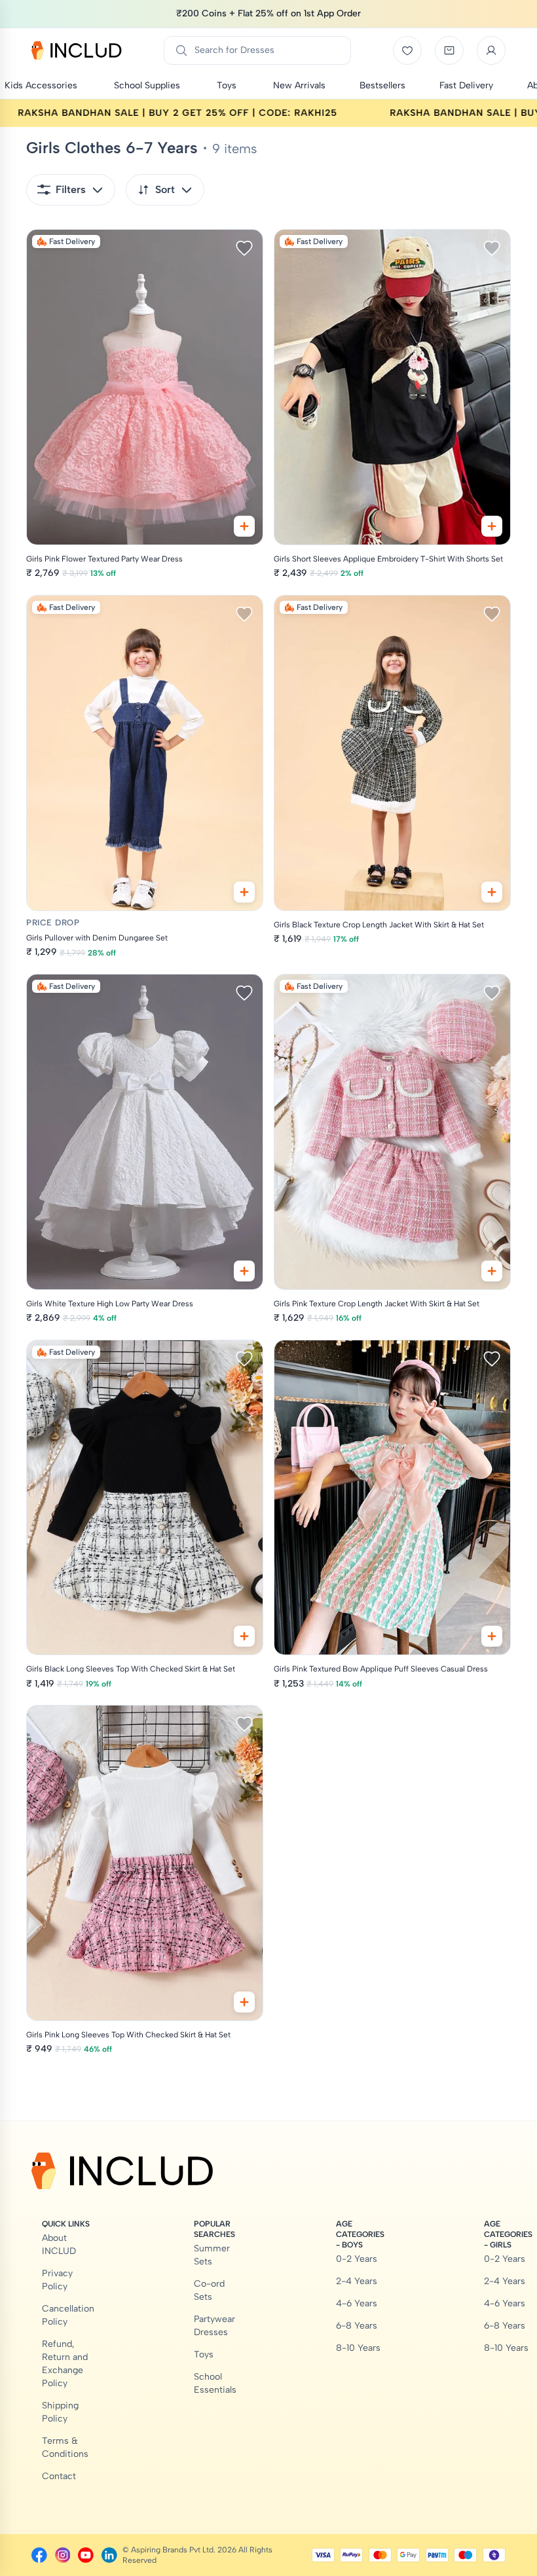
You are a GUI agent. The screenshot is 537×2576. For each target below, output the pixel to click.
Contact (59, 2476)
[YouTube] (86, 2555)
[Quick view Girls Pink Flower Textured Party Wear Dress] (244, 526)
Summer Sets (212, 2255)
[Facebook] (39, 2555)
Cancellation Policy (68, 2315)
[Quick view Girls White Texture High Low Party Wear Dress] (244, 1271)
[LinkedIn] (109, 2555)
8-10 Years (358, 2348)
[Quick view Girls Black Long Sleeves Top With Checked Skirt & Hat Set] (244, 1636)
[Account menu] (491, 50)
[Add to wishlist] (244, 248)
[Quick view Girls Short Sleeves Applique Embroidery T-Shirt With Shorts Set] (492, 526)
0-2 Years (357, 2259)
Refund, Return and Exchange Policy (65, 2364)
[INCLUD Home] (77, 50)
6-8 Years (357, 2326)
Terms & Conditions (65, 2447)
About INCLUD (59, 2245)
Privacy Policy (57, 2280)
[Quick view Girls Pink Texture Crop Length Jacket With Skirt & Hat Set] (492, 1271)
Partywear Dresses (214, 2326)
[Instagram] (63, 2555)
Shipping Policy (60, 2412)
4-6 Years (357, 2303)
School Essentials (215, 2383)
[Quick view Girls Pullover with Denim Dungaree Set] (244, 892)
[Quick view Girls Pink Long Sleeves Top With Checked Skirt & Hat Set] (244, 2002)
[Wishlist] (407, 50)
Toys (204, 2354)
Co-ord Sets (209, 2290)
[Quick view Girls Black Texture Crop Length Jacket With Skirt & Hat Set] (492, 892)
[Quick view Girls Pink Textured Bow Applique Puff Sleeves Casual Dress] (492, 1636)
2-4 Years (357, 2281)
